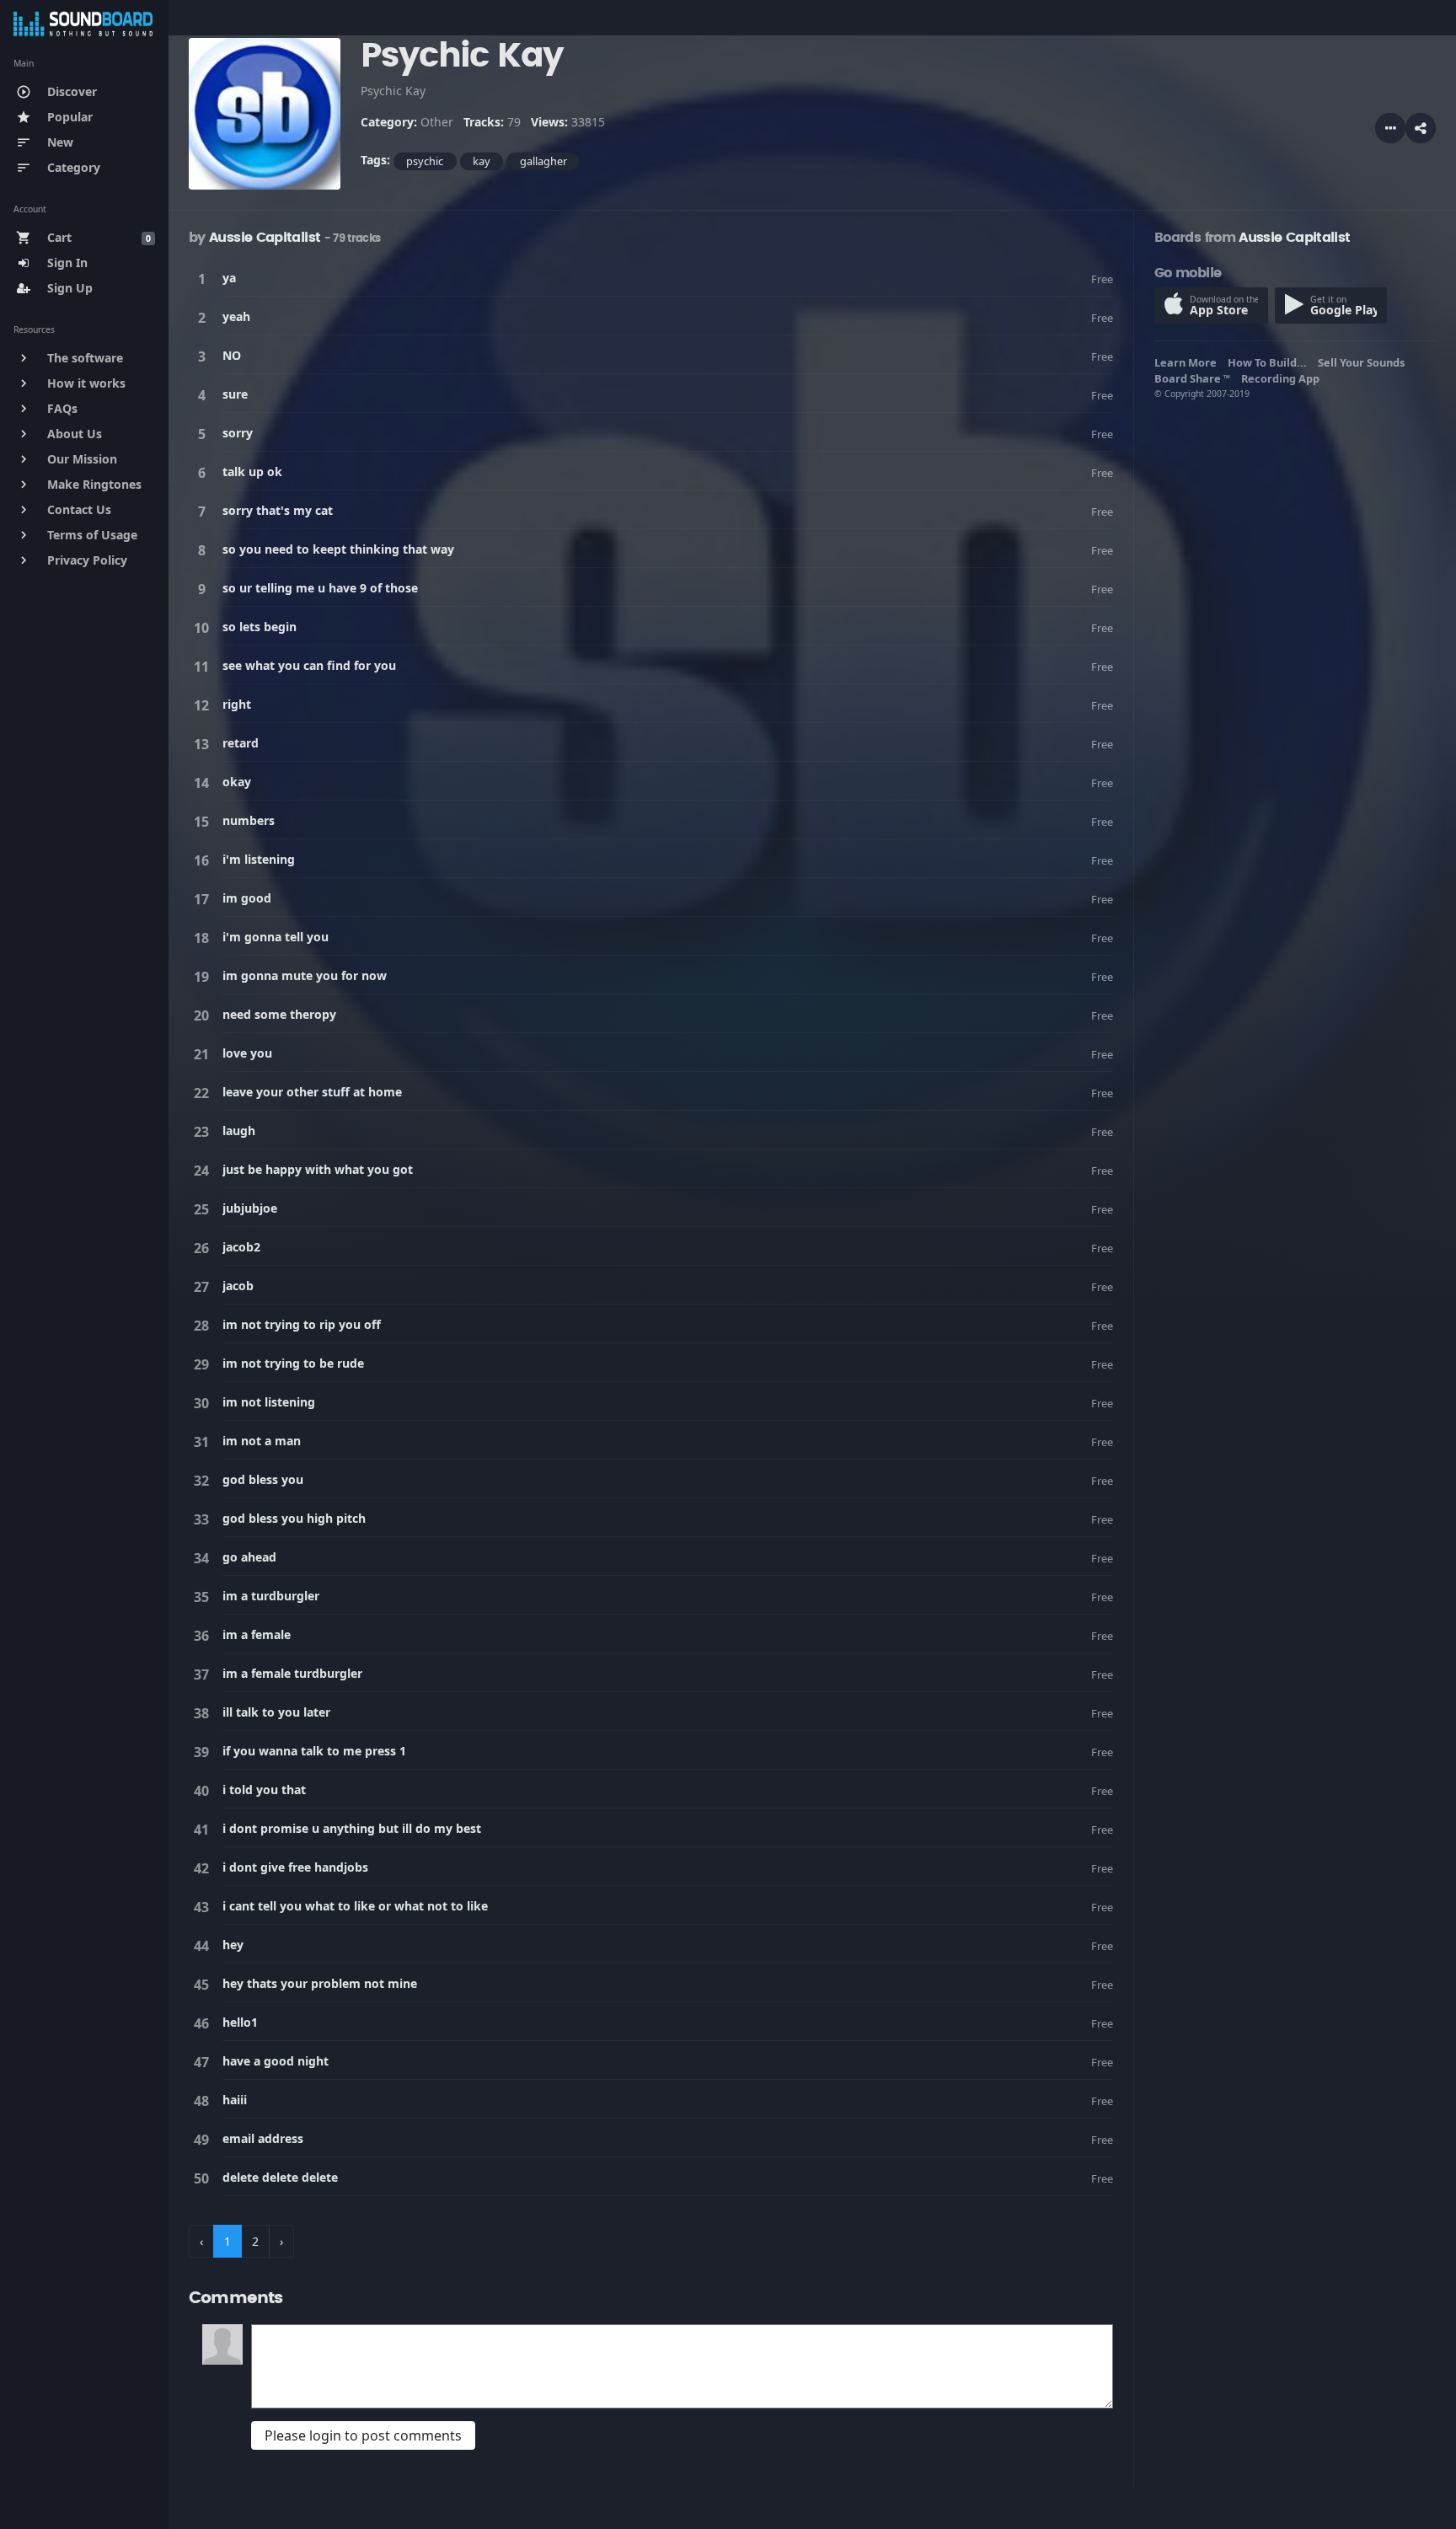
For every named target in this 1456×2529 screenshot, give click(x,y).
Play (205, 279)
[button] (1421, 128)
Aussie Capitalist (265, 238)
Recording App (1283, 378)
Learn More (1188, 362)
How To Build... (1270, 362)
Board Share (1192, 378)
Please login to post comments (363, 2435)
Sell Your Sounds (1364, 362)
